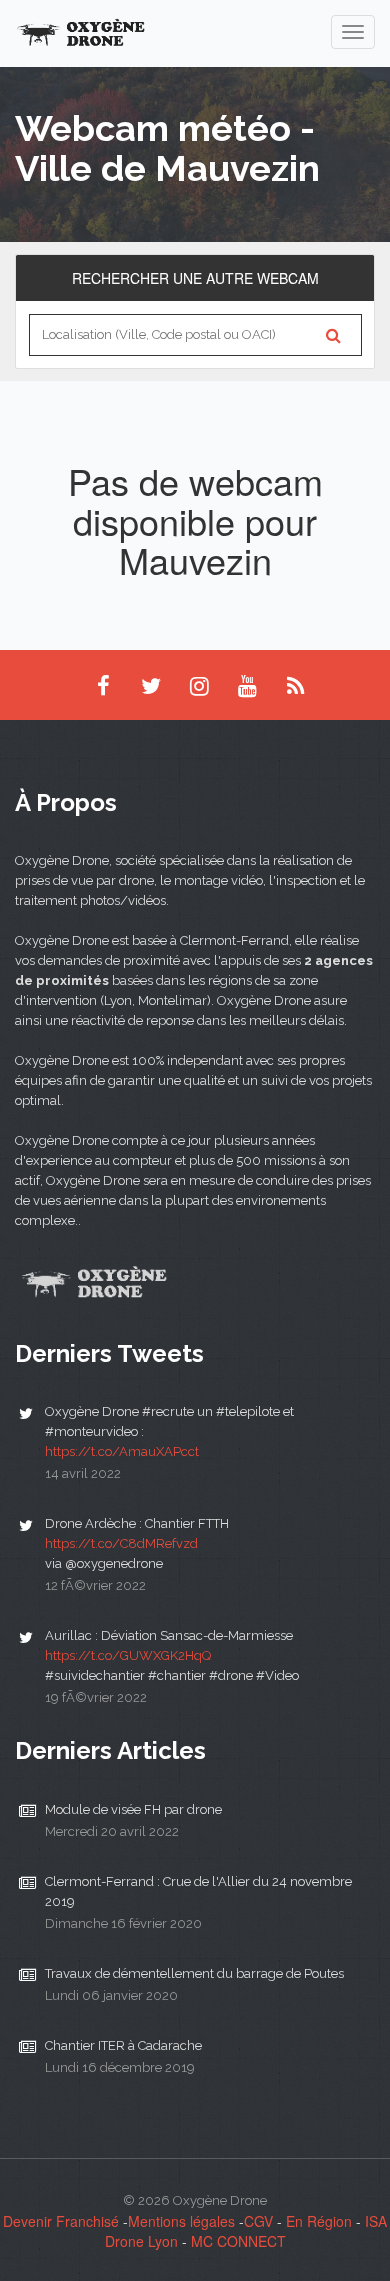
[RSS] (295, 685)
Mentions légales (181, 2221)
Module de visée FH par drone (133, 1809)
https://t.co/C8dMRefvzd (121, 1543)
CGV (258, 2221)
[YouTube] (247, 685)
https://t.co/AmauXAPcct (122, 1451)
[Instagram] (199, 685)
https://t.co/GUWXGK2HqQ (128, 1655)
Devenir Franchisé (61, 2221)
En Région (319, 2221)
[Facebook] (103, 685)
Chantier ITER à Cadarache (123, 2045)
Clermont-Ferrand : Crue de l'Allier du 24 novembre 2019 (198, 1891)
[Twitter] (151, 685)
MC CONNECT (238, 2241)
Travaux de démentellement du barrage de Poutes (194, 1973)
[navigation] (353, 32)
